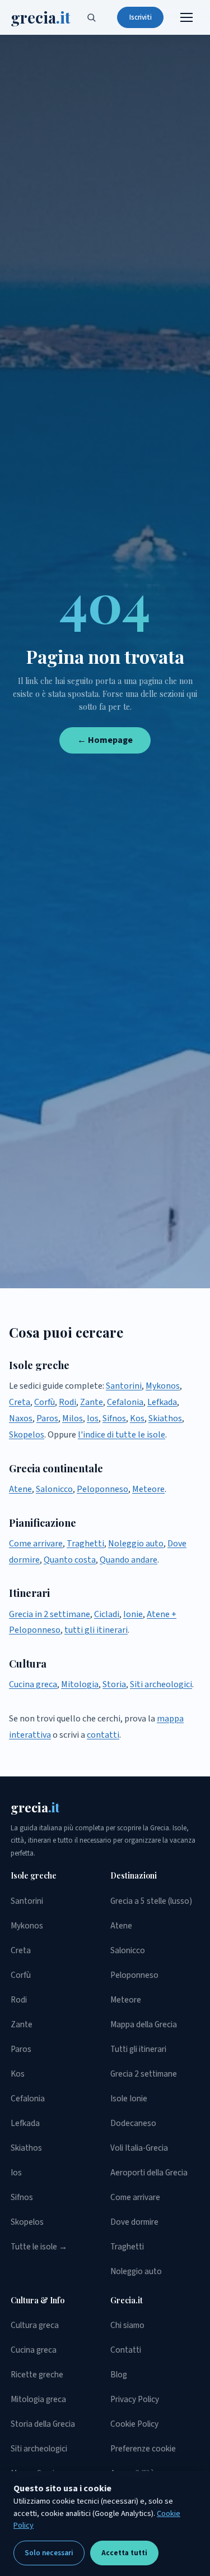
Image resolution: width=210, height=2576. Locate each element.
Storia (114, 1684)
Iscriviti (141, 17)
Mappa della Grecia (144, 2024)
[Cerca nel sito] (91, 17)
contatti (103, 1735)
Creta (20, 1402)
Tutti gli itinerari (138, 2049)
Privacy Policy (135, 2399)
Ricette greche (37, 2375)
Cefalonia (125, 1402)
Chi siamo (127, 2325)
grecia (41, 17)
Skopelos (27, 1435)
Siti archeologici (161, 1684)
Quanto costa (70, 1560)
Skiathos (165, 1418)
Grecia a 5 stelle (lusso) (151, 1901)
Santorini (124, 1386)
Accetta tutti (124, 2553)
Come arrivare (36, 1544)
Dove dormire (134, 2222)
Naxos (21, 1418)
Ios (93, 1418)
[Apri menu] (186, 17)
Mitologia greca (38, 2399)
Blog (119, 2375)
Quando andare (129, 1560)
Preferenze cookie (143, 2449)
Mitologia (80, 1684)
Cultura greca (35, 2325)
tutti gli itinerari (96, 1630)
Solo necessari (49, 2553)
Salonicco (54, 1489)
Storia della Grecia (43, 2424)
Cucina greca (33, 1684)
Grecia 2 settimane (144, 2074)
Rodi (67, 1402)
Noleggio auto (136, 1544)
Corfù (45, 1402)
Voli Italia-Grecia (139, 2148)
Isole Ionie (129, 2099)
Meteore (148, 1489)
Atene (20, 1489)
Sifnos (114, 1418)
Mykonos (163, 1386)
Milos (73, 1418)
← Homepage (105, 740)
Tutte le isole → (39, 2247)
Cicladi (107, 1614)
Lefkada (162, 1402)
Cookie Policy (134, 2424)
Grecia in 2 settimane (50, 1614)
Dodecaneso (133, 2123)
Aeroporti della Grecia (149, 2173)
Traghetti (85, 1544)
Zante (92, 1402)
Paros (47, 1418)
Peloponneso (102, 1489)
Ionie (133, 1614)
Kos (137, 1418)
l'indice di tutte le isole (122, 1435)
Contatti (126, 2350)
